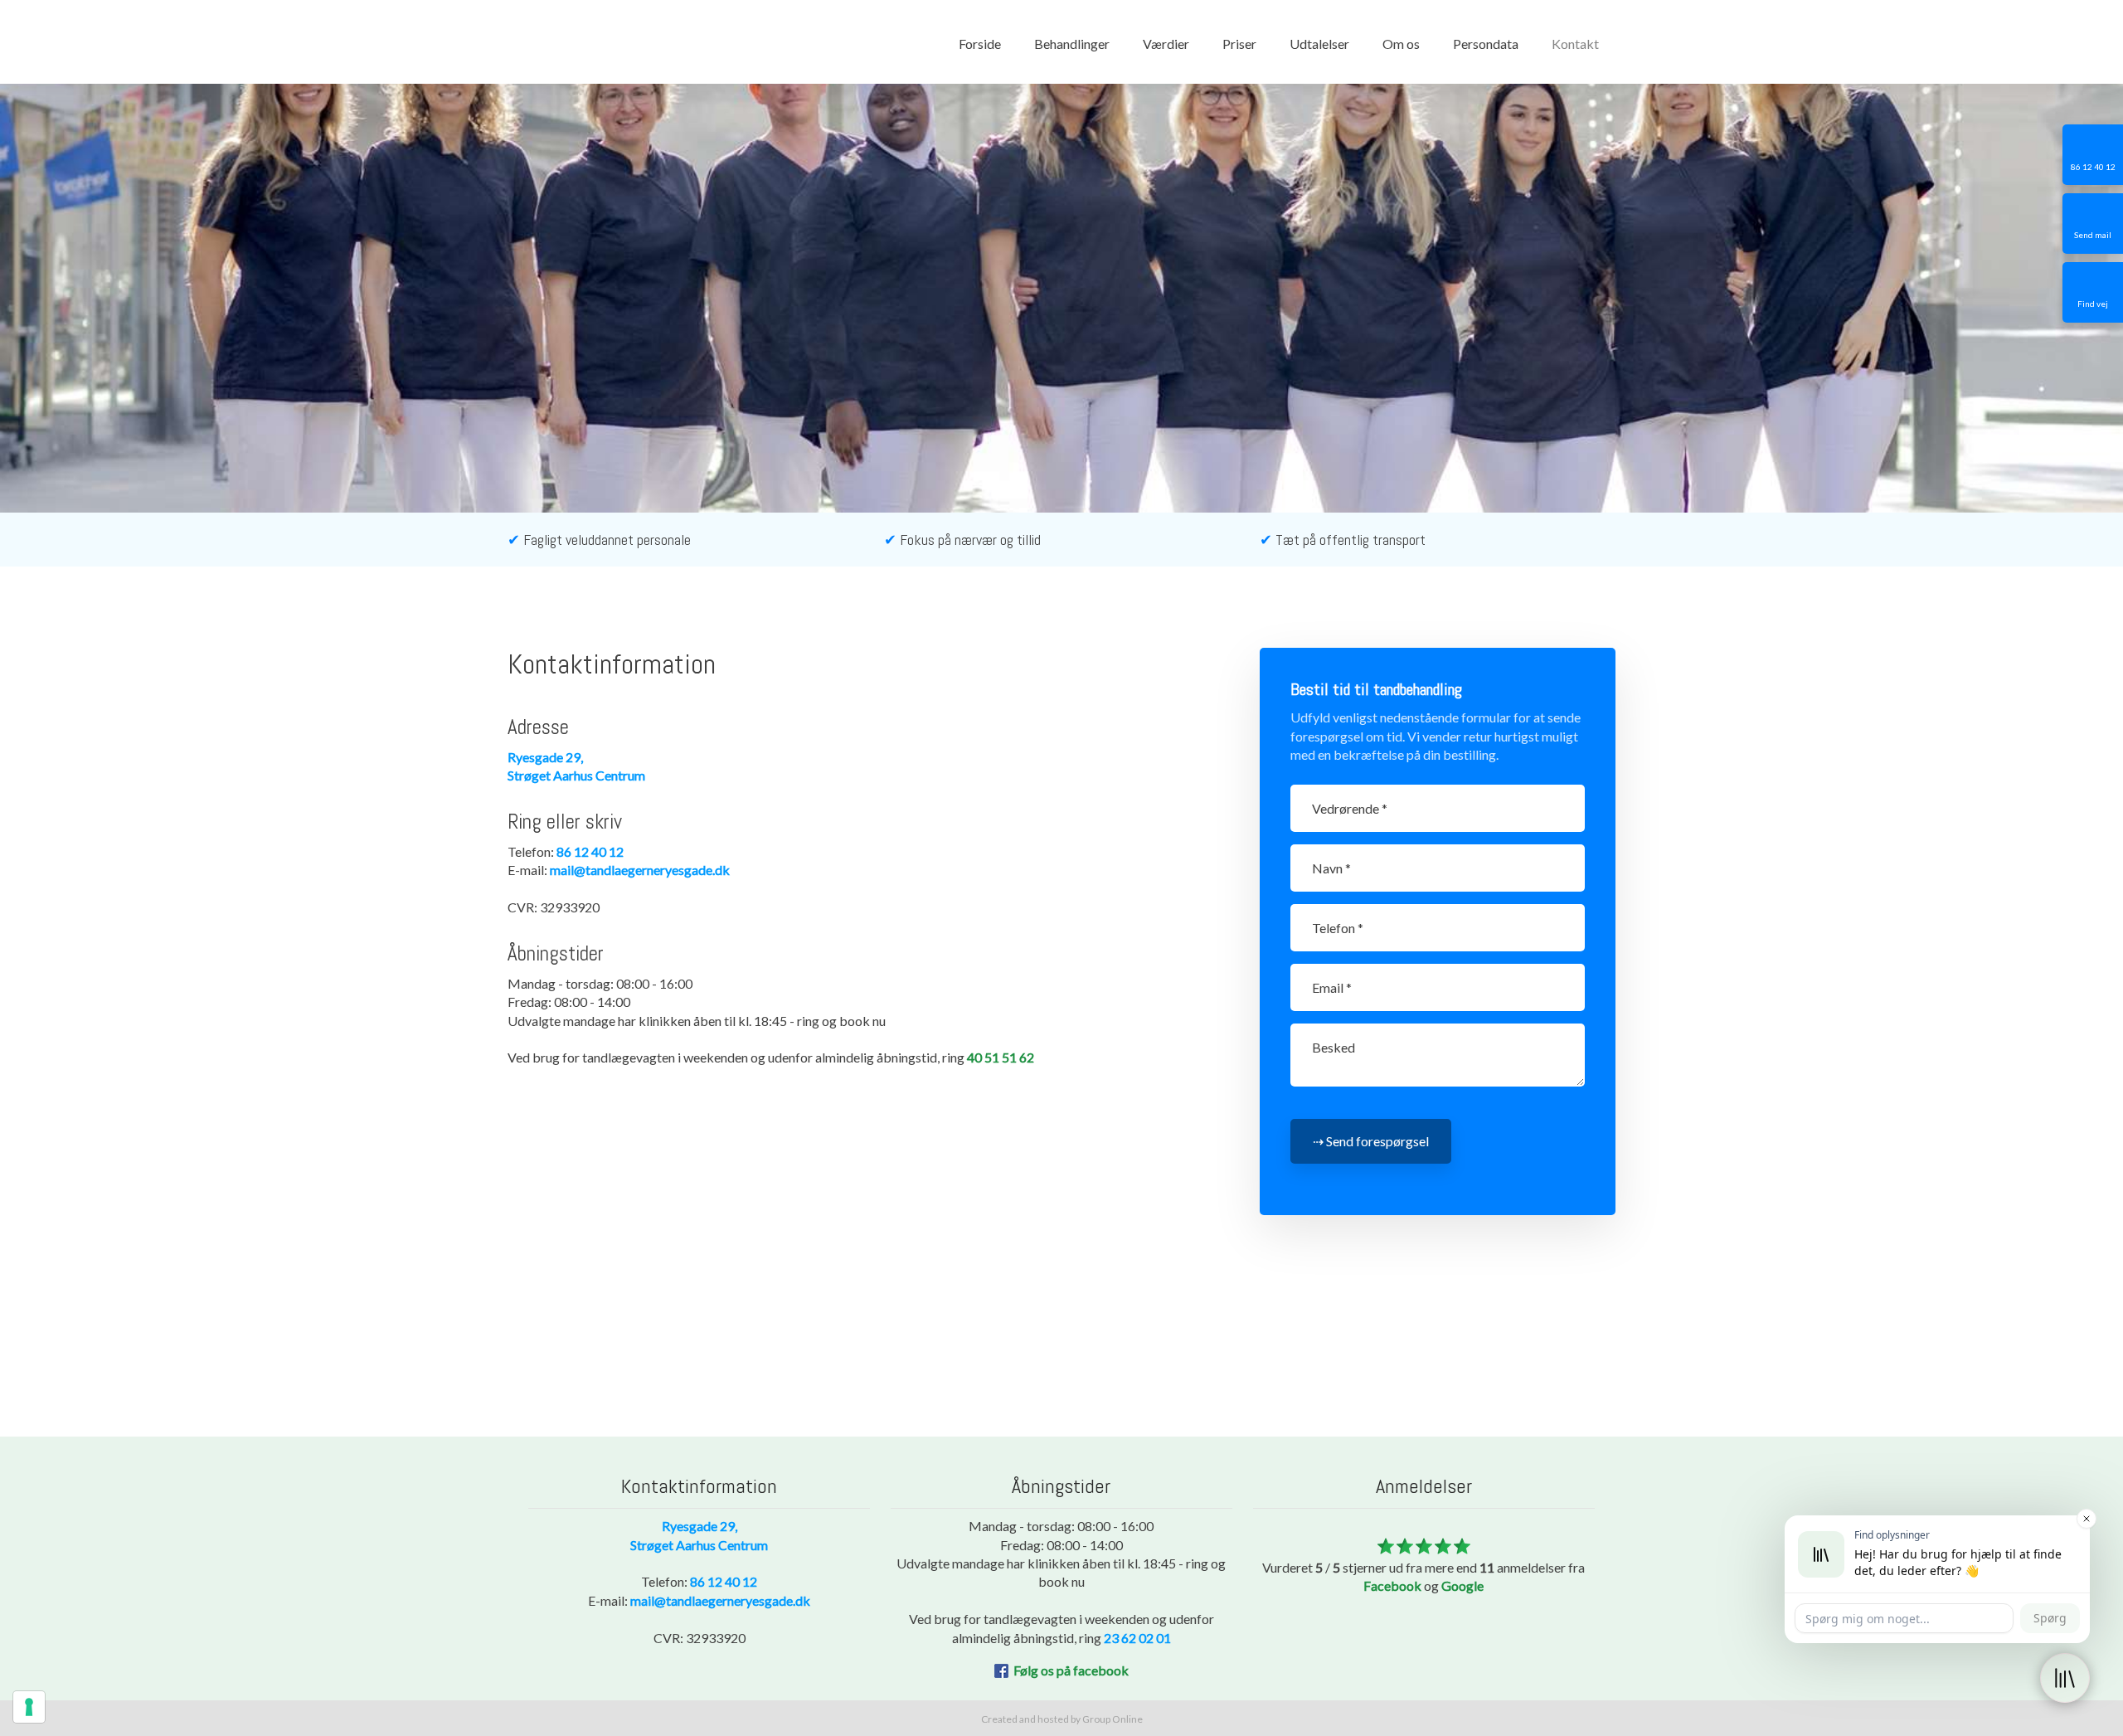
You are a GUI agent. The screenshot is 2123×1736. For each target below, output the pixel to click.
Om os (1401, 44)
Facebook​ (1392, 1585)
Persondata (1486, 44)
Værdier (1166, 44)
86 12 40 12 (590, 851)
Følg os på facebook (1071, 1670)
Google (1462, 1585)
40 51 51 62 (1001, 1057)
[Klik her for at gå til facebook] (1001, 1671)
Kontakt (1575, 44)
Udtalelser (1319, 44)
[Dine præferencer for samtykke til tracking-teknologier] (29, 1707)
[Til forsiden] (570, 41)
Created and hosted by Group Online (1062, 1719)
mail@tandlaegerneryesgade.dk (640, 870)
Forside (980, 44)
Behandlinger (1072, 44)
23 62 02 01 (1137, 1638)
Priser (1239, 44)
